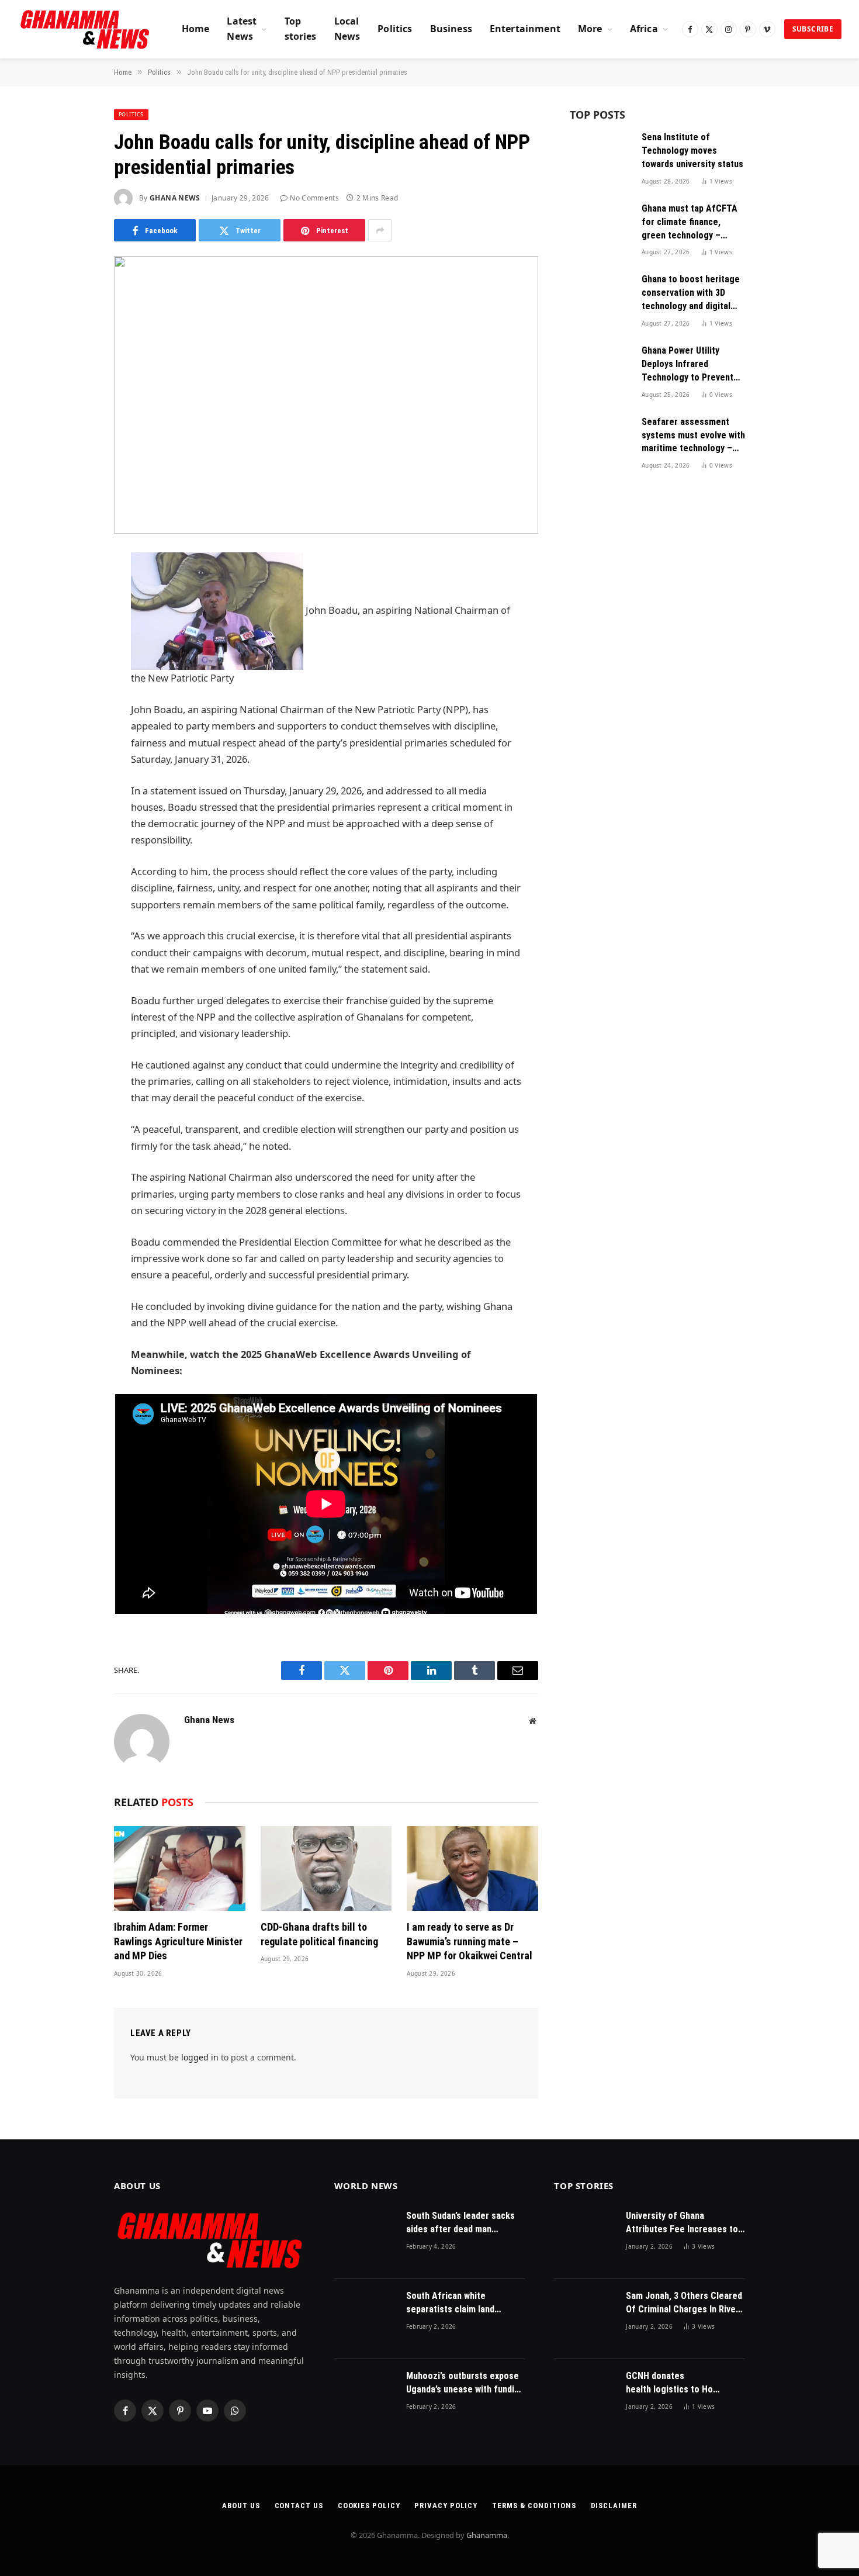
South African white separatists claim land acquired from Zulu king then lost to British (464, 2303)
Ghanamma (487, 2535)
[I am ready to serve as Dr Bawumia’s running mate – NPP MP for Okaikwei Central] (472, 1868)
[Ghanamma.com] (85, 29)
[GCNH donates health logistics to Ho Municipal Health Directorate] (585, 2399)
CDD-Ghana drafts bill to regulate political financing (319, 1934)
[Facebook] (73, 591)
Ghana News (175, 198)
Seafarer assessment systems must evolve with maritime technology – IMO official (693, 436)
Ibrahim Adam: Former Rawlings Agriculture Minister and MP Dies (178, 1941)
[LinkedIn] (73, 651)
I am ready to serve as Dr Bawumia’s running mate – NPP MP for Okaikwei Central (470, 1941)
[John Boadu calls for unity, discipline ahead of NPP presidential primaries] (326, 395)
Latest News (242, 29)
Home (196, 29)
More (590, 29)
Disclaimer (614, 2506)
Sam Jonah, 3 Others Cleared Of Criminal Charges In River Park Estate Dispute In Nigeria (684, 2303)
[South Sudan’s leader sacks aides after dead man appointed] (365, 2239)
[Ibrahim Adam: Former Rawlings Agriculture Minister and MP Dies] (180, 1868)
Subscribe (813, 29)
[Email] (73, 710)
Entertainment (525, 29)
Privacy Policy (446, 2506)
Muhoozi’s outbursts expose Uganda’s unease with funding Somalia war (465, 2383)
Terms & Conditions (534, 2506)
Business (451, 29)
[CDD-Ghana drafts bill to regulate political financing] (326, 1868)
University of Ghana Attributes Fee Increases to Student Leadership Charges (683, 2223)
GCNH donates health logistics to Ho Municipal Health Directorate (669, 2383)
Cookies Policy (369, 2506)
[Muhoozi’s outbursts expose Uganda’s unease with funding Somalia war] (365, 2399)
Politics (395, 29)
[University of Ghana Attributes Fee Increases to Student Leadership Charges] (585, 2239)
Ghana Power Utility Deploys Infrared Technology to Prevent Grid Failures (687, 365)
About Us (241, 2506)
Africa (644, 29)
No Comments (314, 198)
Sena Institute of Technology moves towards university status (692, 151)
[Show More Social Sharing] (380, 230)
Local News (347, 29)
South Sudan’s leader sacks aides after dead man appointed (460, 2223)
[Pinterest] (73, 680)
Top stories (301, 29)
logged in (200, 2057)
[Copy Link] (73, 740)
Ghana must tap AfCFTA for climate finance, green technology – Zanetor (690, 223)
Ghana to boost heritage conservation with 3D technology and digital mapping (691, 293)
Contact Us (299, 2506)
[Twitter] (73, 621)
